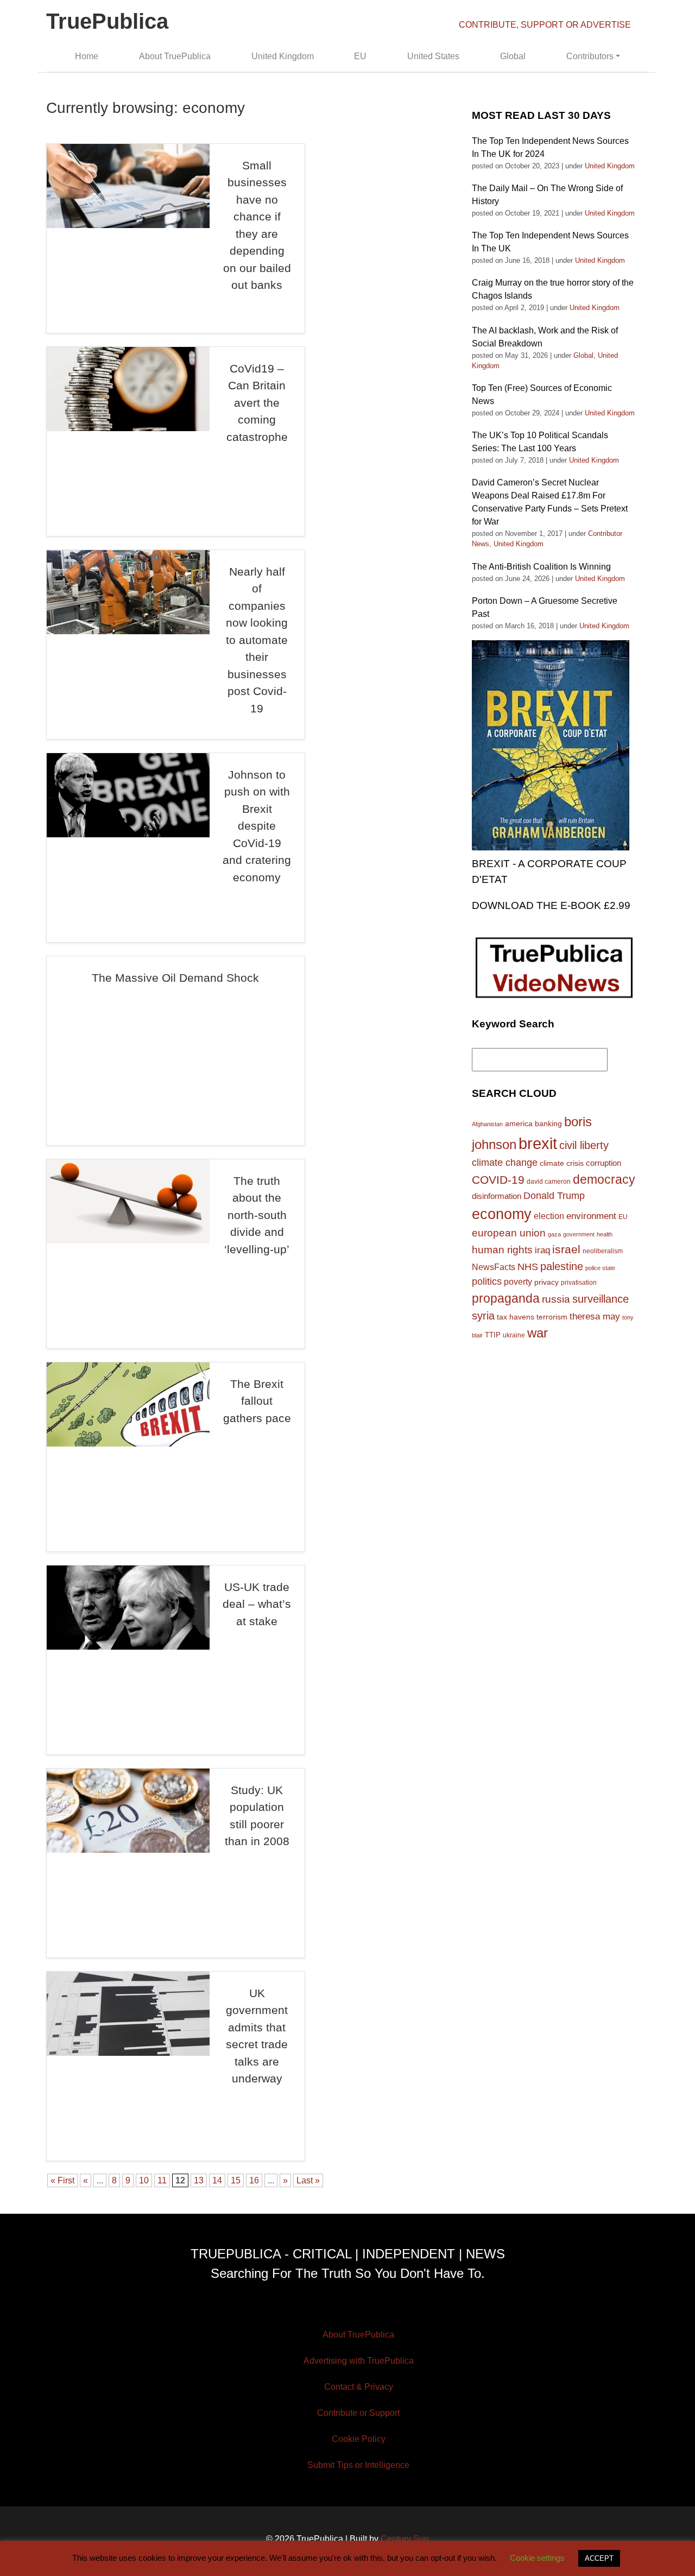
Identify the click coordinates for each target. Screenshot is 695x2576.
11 (162, 2180)
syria (483, 1316)
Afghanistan (487, 1124)
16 (254, 2180)
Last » (308, 2180)
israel (566, 1249)
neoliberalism (603, 1251)
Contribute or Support (358, 2413)
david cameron (549, 1182)
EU (360, 56)
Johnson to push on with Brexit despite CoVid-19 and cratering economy (257, 826)
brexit (538, 1143)
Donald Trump (554, 1196)
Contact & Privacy (359, 2387)
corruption (604, 1163)
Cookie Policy (359, 2439)
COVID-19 (498, 1180)
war (538, 1333)
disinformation (497, 1196)
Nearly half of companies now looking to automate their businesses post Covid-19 (257, 640)
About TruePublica (175, 56)
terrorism (552, 1317)
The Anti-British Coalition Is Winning (541, 567)
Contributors (590, 56)
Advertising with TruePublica (359, 2361)
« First (62, 2180)
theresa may (595, 1317)
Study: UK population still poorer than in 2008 (257, 1816)
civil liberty (584, 1145)
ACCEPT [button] (599, 2558)
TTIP (493, 1335)
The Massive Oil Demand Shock (175, 978)
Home (87, 56)
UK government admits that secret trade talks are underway (257, 2036)
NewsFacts (494, 1267)
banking (548, 1124)
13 (199, 2180)
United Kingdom (283, 56)
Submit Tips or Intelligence (358, 2465)
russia (556, 1299)
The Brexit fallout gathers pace (257, 1401)
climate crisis (562, 1163)
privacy (546, 1282)
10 (144, 2180)
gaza (554, 1234)
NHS (528, 1267)
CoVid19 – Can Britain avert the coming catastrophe (257, 403)
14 (217, 2180)
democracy (604, 1179)
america (519, 1123)
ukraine (514, 1335)
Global (513, 56)
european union (509, 1233)
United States (433, 56)
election (549, 1216)
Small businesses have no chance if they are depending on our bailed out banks (257, 225)
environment (591, 1216)
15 (236, 2180)
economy (502, 1214)
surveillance (601, 1299)
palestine (562, 1266)
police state (600, 1268)
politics (487, 1281)
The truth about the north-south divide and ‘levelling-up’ (257, 1215)
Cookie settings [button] (537, 2558)
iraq (542, 1250)
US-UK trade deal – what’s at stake (257, 1604)
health (605, 1234)
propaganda (506, 1298)
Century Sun (405, 2539)
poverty (518, 1281)
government (579, 1234)
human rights (502, 1250)
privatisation (579, 1283)
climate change (505, 1163)
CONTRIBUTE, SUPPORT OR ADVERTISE (545, 25)
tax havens (516, 1317)
